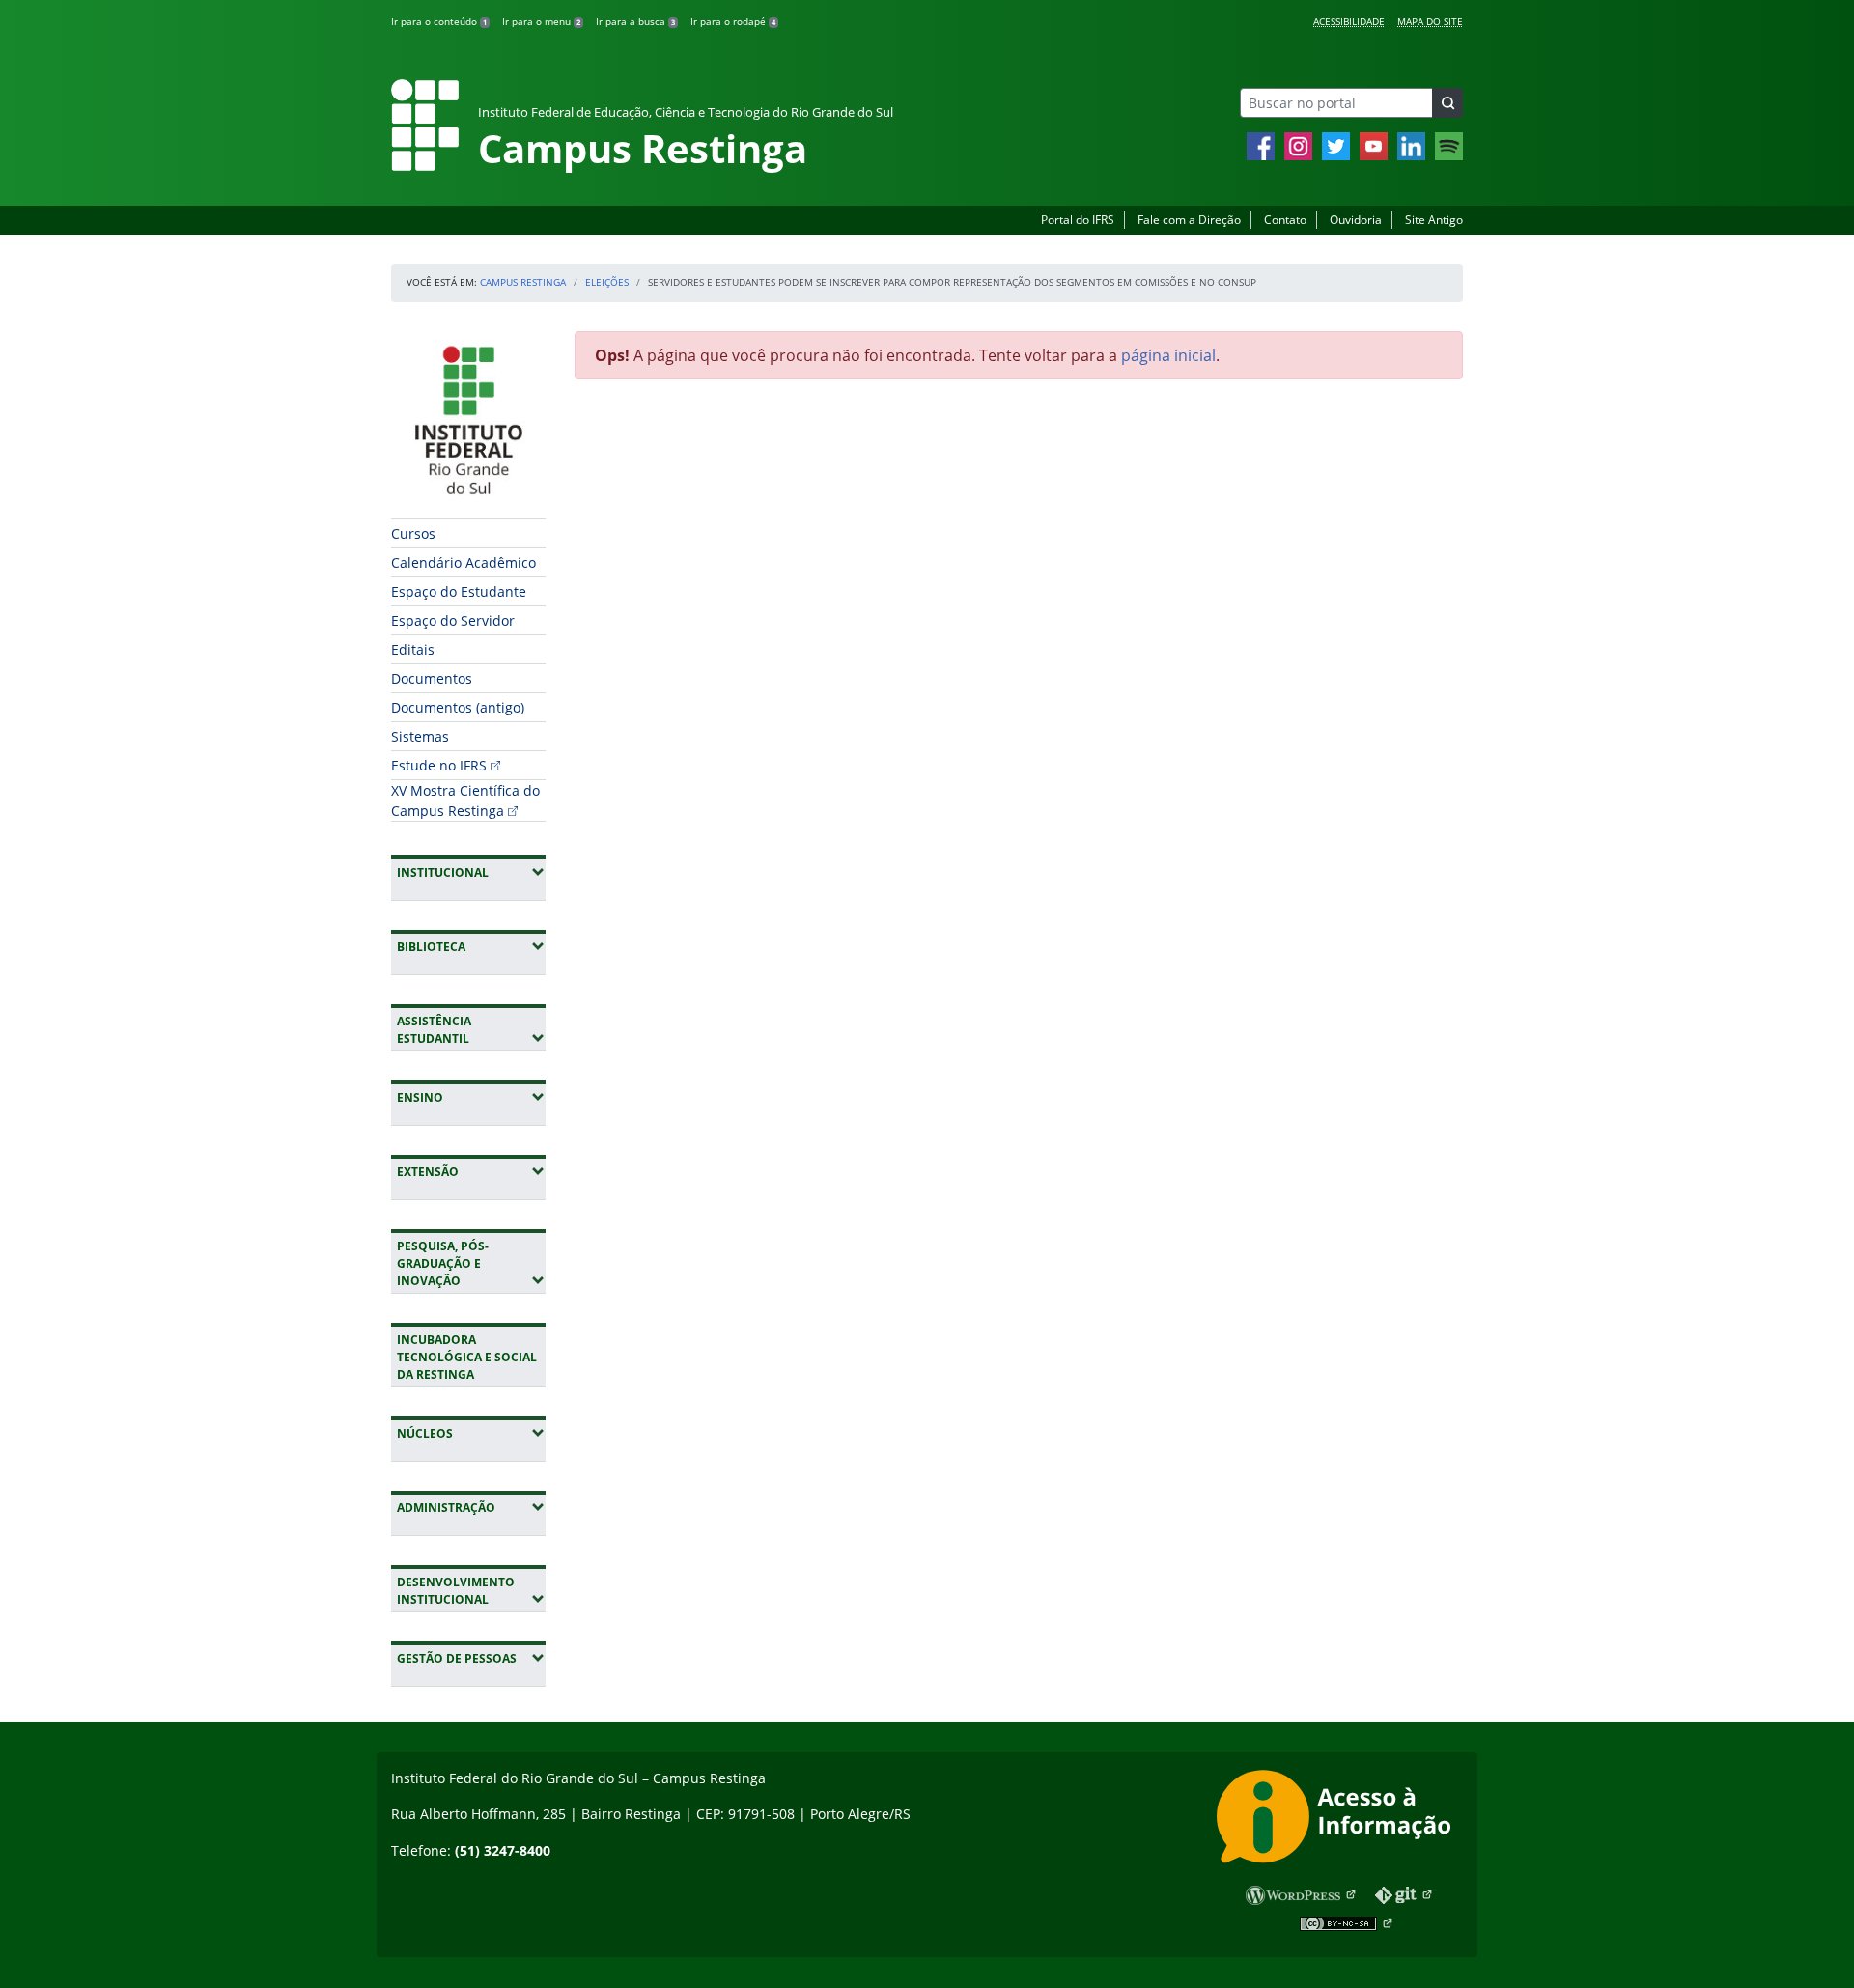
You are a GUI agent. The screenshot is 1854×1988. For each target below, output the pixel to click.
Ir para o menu (541, 21)
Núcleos (471, 1433)
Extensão (471, 1171)
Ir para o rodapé (733, 21)
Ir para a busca (635, 21)
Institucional (471, 872)
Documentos (432, 678)
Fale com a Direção (1189, 220)
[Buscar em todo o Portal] (1447, 103)
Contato (1285, 220)
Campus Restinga (523, 282)
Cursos (413, 533)
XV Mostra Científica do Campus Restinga (465, 800)
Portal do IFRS (1078, 220)
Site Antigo (1434, 220)
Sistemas (420, 736)
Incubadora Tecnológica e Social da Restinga (467, 1357)
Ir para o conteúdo (439, 21)
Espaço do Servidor (453, 620)
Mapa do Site (1430, 21)
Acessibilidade (1349, 21)
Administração (471, 1507)
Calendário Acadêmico (463, 562)
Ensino (471, 1097)
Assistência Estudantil (471, 1030)
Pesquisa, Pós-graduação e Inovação (471, 1263)
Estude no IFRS (439, 765)
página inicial (1168, 355)
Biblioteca (471, 946)
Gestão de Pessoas (471, 1658)
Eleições (607, 282)
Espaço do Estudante (459, 591)
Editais (413, 649)
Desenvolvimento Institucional (471, 1591)
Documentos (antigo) (458, 707)
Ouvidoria (1356, 220)
